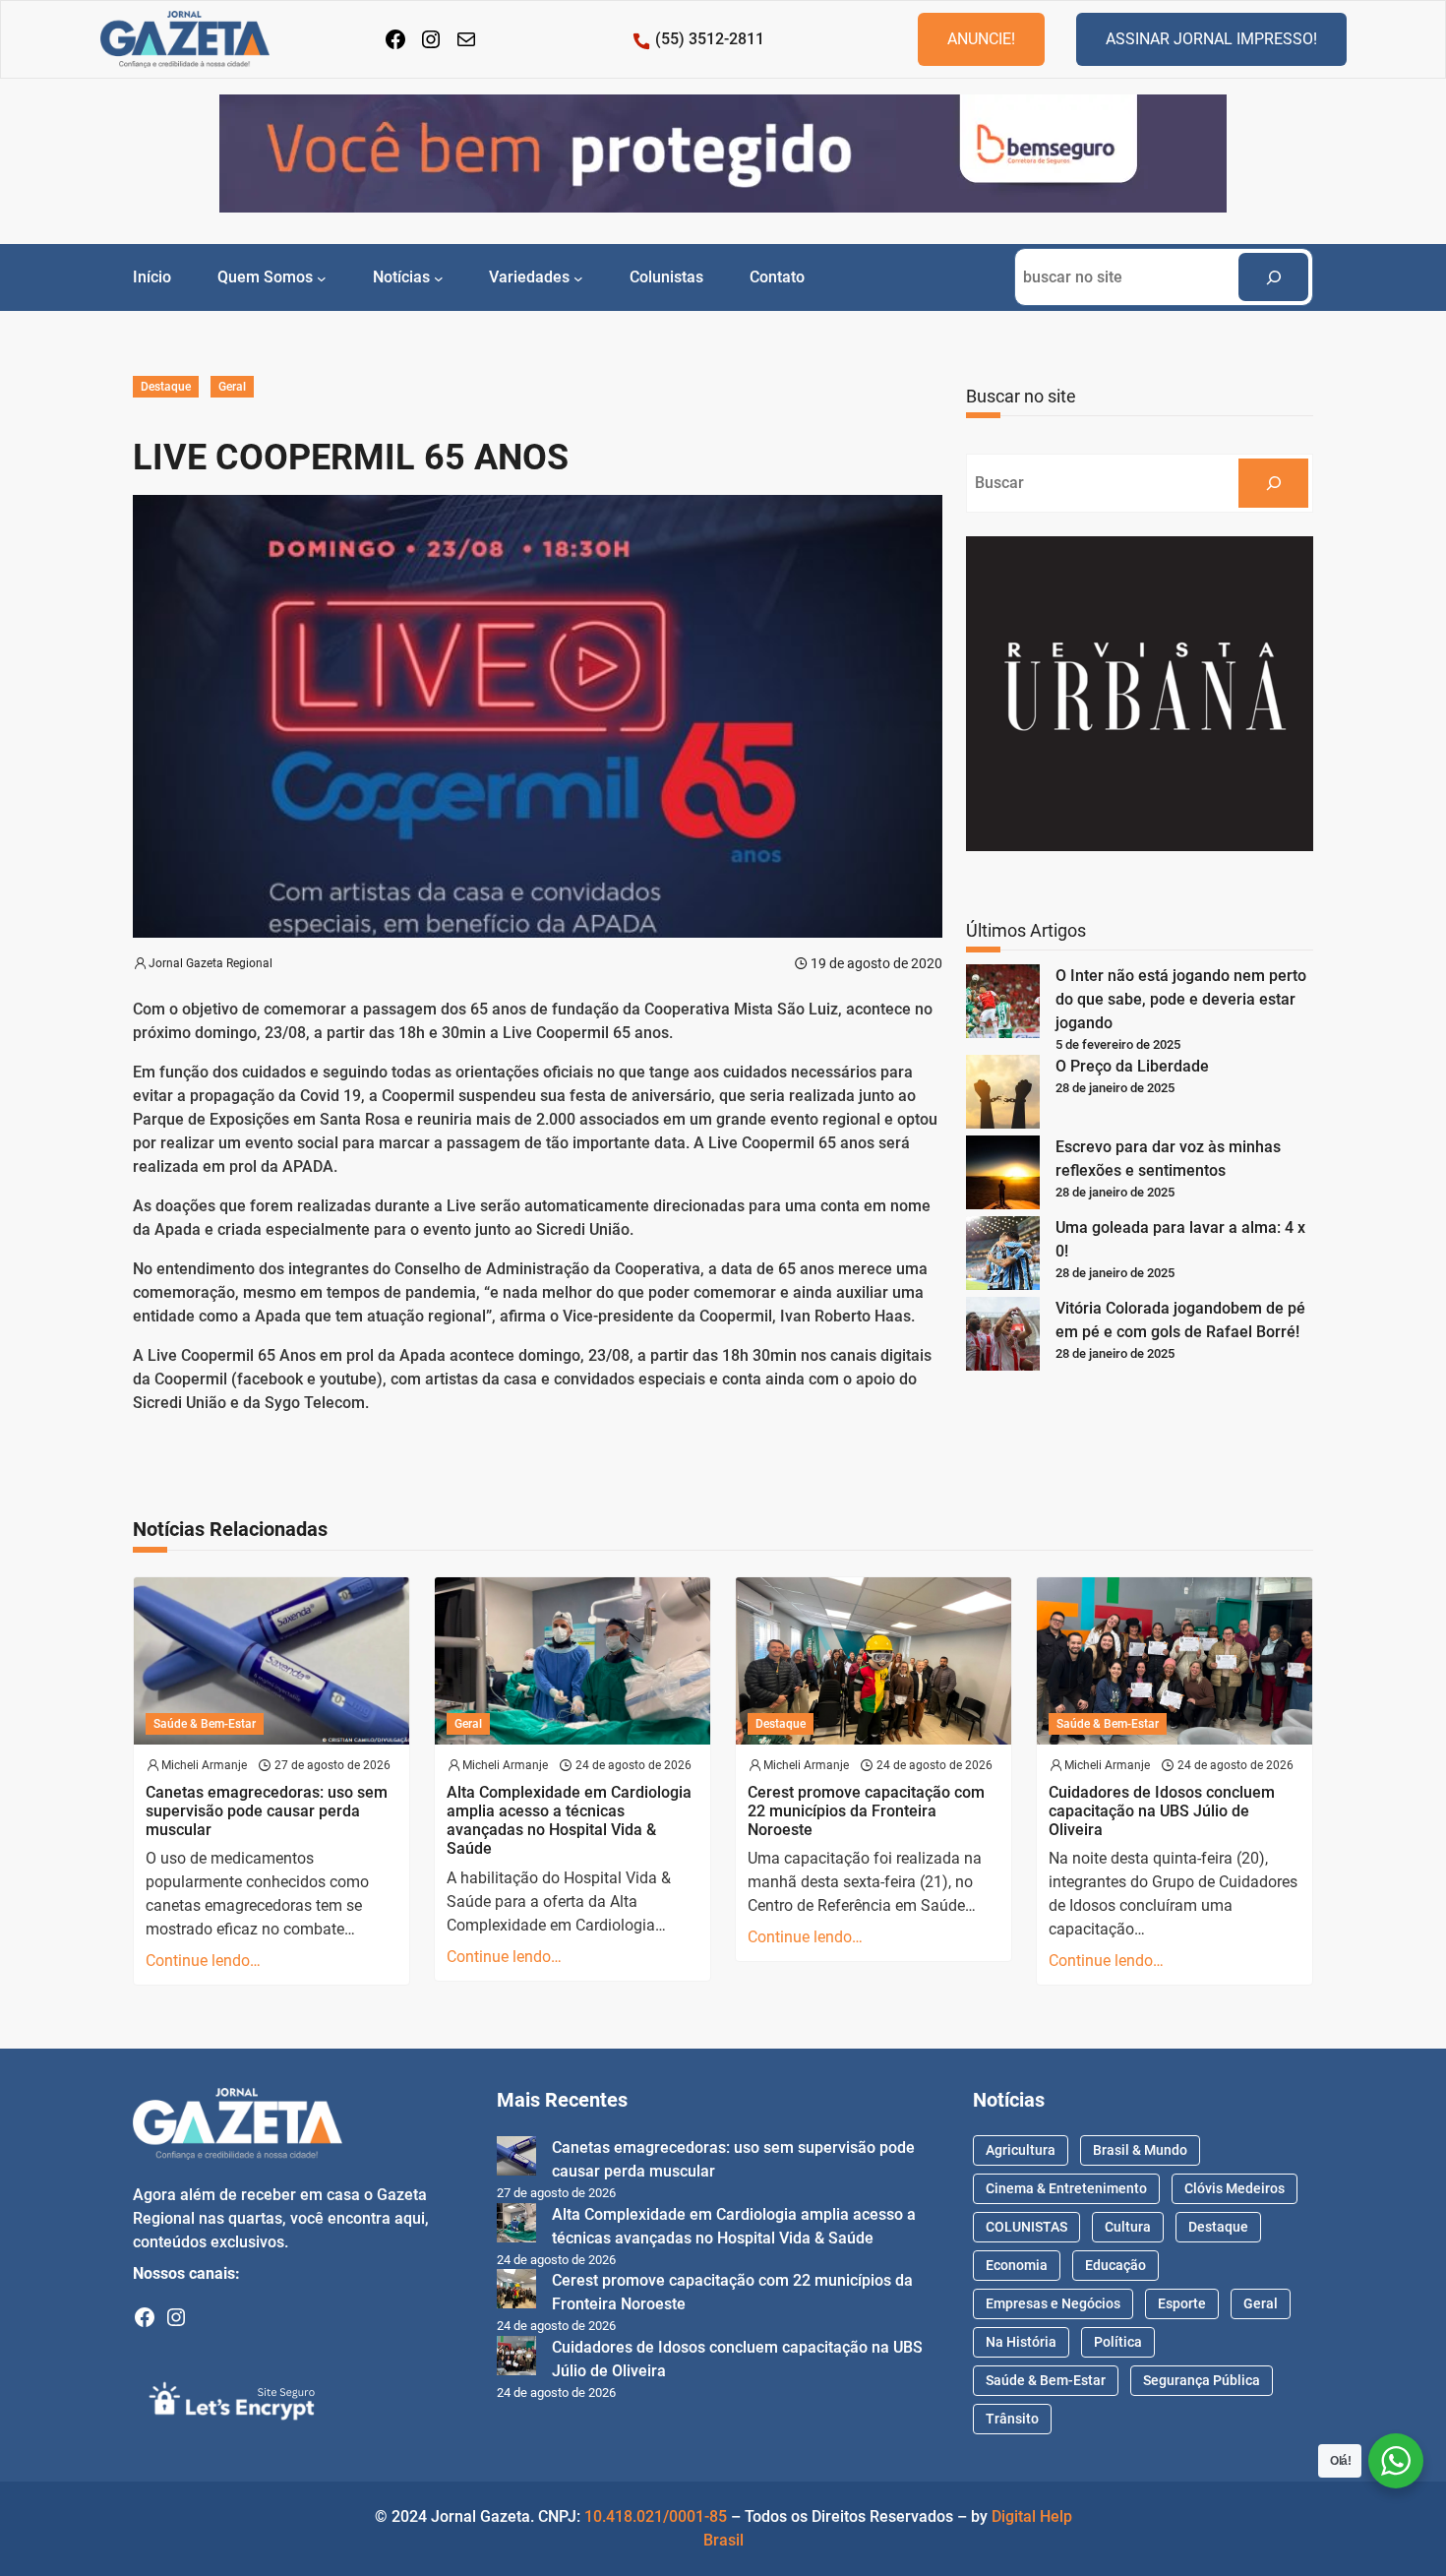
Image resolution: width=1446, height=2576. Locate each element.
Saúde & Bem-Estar (205, 1724)
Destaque (166, 387)
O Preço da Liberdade (1132, 1066)
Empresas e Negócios (1053, 2303)
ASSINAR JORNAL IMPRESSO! (1211, 39)
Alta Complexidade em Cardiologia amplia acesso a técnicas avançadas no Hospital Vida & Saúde (569, 1821)
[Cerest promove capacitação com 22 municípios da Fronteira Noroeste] (516, 2292)
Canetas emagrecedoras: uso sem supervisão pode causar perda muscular (267, 1811)
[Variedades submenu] (578, 277)
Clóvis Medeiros (1235, 2188)
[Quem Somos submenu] (322, 277)
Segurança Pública (1202, 2380)
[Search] (1273, 277)
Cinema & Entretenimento (1066, 2188)
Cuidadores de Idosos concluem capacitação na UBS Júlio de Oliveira (1162, 1811)
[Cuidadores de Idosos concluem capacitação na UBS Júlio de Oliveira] (516, 2359)
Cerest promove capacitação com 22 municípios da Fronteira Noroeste (866, 1811)
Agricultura (1021, 2150)
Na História (1021, 2342)
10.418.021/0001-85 (656, 2516)
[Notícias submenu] (439, 277)
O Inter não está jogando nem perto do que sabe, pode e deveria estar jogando (1181, 999)
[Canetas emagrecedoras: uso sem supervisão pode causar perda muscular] (516, 2159)
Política (1118, 2342)
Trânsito (1012, 2419)
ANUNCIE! (981, 39)
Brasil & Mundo (1140, 2150)
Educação (1115, 2265)
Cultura (1128, 2227)
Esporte (1182, 2303)
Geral (232, 387)
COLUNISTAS (1026, 2227)
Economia (1017, 2265)
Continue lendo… (203, 1961)
